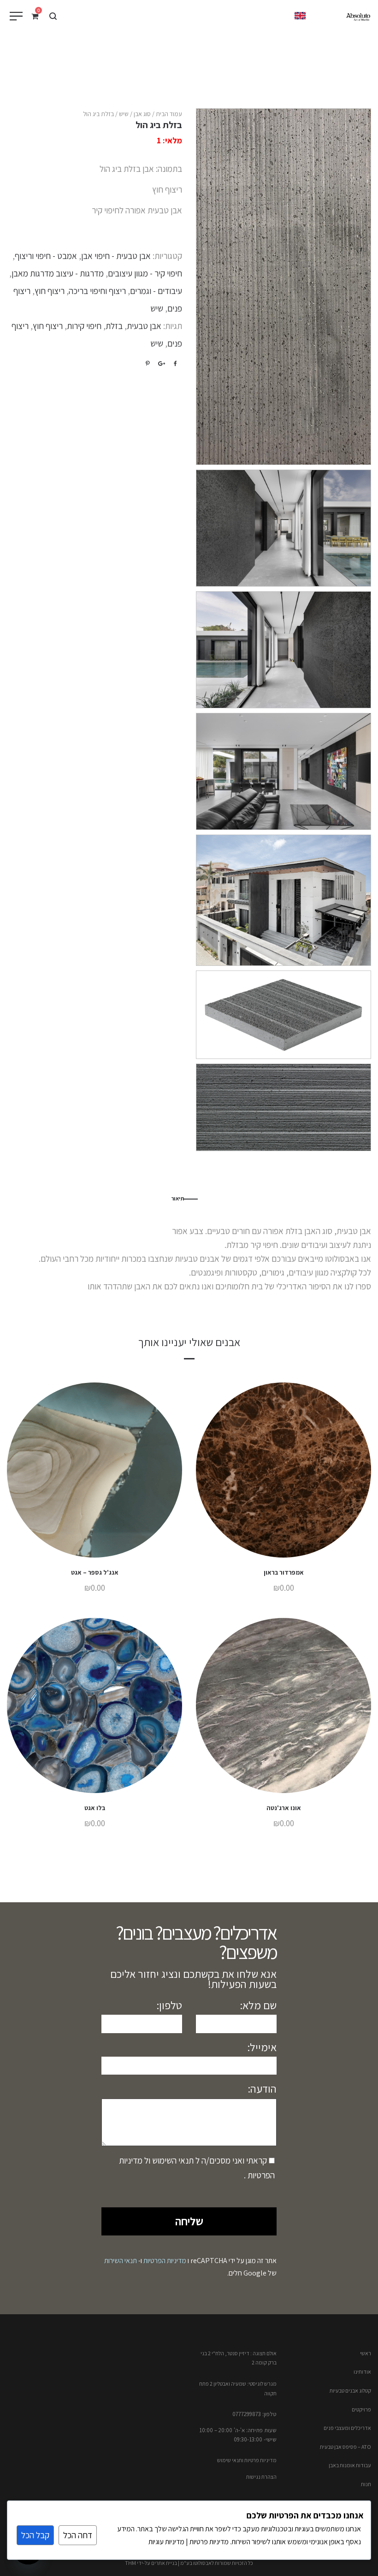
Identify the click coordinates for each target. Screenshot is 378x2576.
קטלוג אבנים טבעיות (350, 2391)
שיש (124, 114)
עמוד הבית (169, 114)
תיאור (177, 1198)
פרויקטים (361, 2409)
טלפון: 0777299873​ (254, 2414)
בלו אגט (95, 1808)
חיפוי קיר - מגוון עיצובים (145, 273)
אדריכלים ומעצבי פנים (347, 2428)
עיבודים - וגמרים (156, 291)
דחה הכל (78, 2535)
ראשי (366, 2353)
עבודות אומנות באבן (350, 2465)
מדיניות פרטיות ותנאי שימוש (247, 2460)
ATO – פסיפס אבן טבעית (346, 2447)
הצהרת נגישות (261, 2477)
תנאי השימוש (172, 2160)
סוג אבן (142, 114)
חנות (366, 2484)
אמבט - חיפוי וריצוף (46, 256)
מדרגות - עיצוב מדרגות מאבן (58, 273)
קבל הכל (35, 2535)
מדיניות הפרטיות (165, 2261)
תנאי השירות (121, 2261)
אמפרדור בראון (284, 1572)
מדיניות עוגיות (166, 2542)
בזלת (114, 326)
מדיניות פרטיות (208, 2542)
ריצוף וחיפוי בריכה (97, 291)
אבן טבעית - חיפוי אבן (116, 256)
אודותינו (362, 2372)
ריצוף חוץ (50, 291)
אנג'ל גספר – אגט (95, 1572)
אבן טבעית (144, 326)
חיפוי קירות (84, 326)
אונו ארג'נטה (284, 1808)
